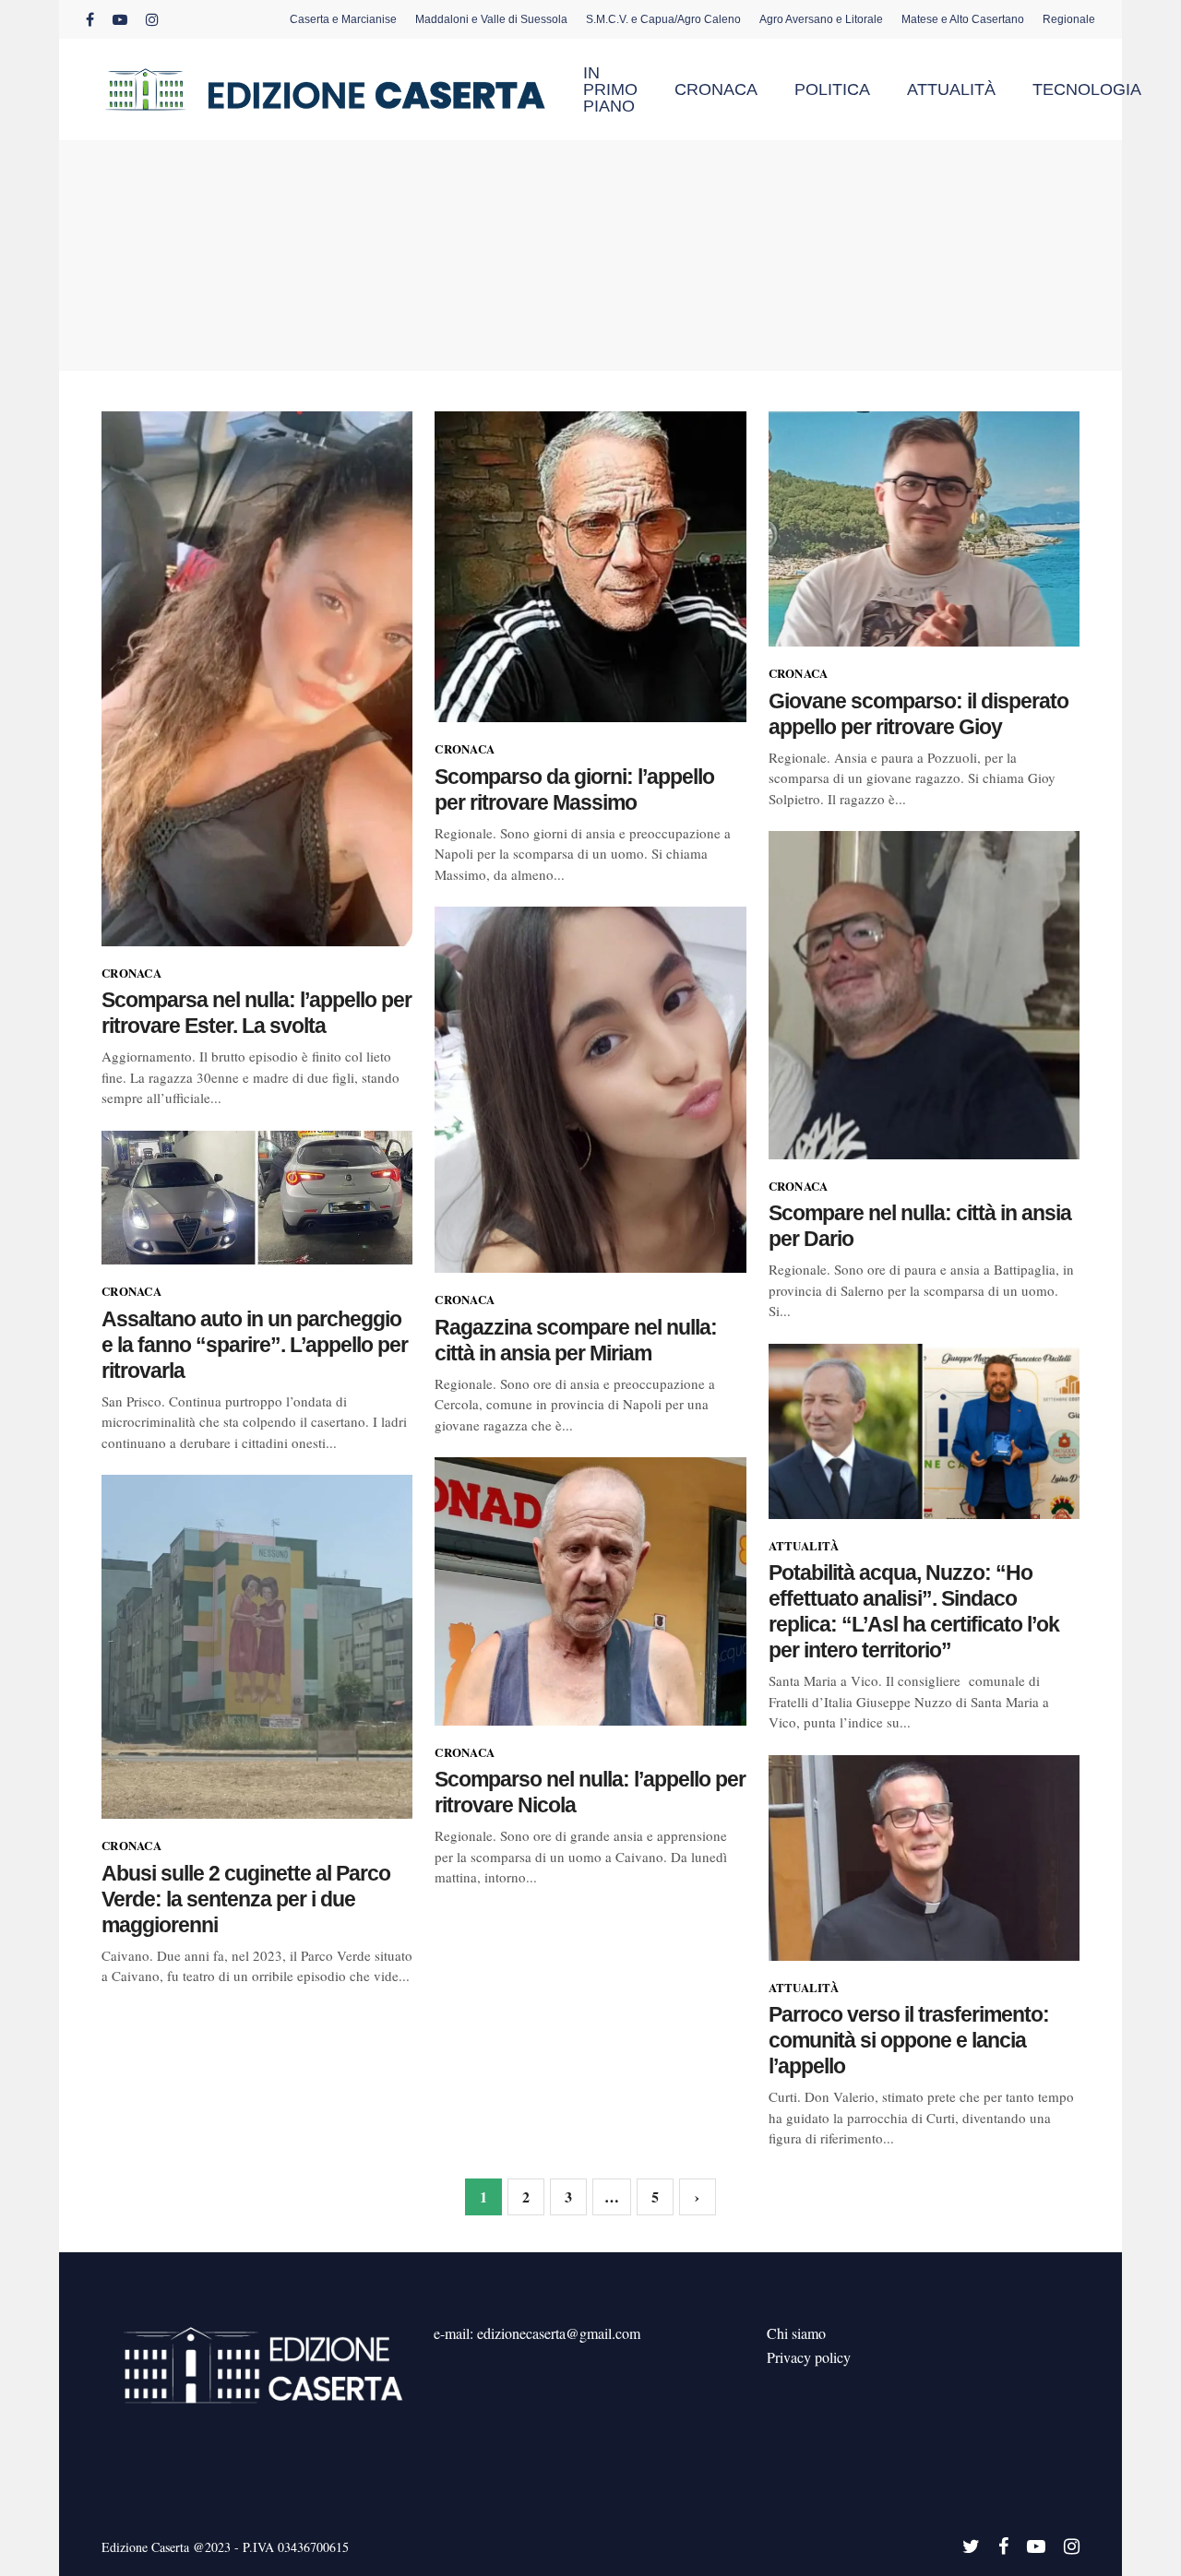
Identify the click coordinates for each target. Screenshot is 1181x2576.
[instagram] (152, 19)
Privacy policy (809, 2357)
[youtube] (120, 19)
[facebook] (90, 19)
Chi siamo (796, 2333)
